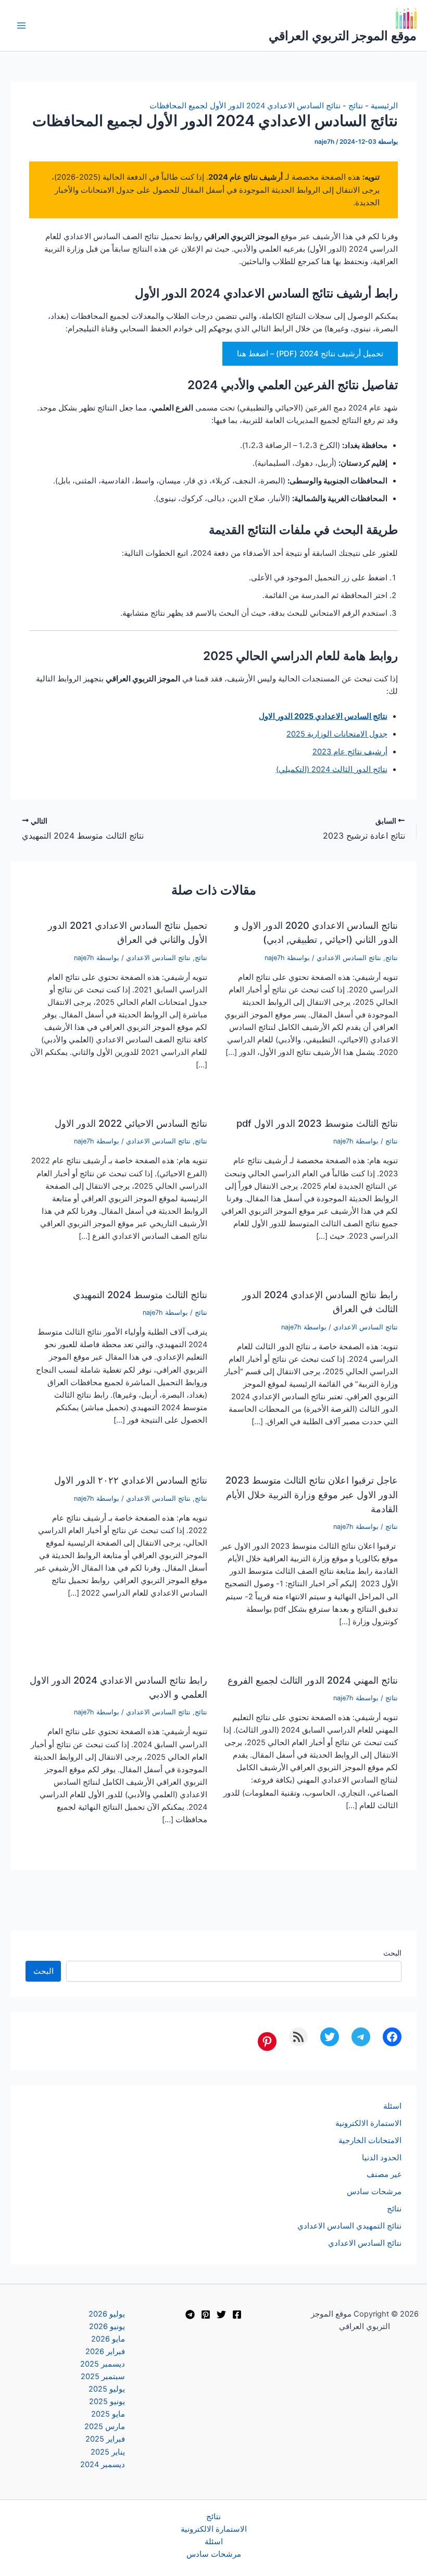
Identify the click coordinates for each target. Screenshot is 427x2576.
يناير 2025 (108, 2452)
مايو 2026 (108, 2339)
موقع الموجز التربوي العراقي (343, 36)
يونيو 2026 (107, 2326)
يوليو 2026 (107, 2314)
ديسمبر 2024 (103, 2465)
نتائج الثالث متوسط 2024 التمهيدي (140, 1295)
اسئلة (392, 2106)
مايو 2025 (108, 2414)
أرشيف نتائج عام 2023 (350, 752)
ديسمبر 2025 (103, 2364)
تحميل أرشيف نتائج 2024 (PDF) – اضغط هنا (310, 354)
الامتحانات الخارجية (370, 2141)
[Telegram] (190, 2314)
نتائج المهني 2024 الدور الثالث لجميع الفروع (313, 1680)
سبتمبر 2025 (103, 2376)
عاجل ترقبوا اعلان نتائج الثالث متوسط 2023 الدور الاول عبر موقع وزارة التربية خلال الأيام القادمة (312, 1494)
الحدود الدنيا (382, 2158)
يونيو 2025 (107, 2401)
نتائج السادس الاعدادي (349, 958)
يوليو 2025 (107, 2389)
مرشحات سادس (374, 2192)
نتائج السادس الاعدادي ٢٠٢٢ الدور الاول (131, 1480)
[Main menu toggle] (21, 26)
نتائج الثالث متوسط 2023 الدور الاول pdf (317, 1123)
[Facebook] (237, 2314)
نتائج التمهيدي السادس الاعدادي (349, 2226)
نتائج (356, 106)
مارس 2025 (105, 2426)
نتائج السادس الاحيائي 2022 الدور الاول (131, 1123)
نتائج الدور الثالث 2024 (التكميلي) (332, 769)
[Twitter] (221, 2314)
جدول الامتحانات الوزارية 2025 (337, 734)
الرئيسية (384, 106)
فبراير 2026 (105, 2351)
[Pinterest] (206, 2314)
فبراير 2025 (105, 2439)
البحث (392, 1953)
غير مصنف (384, 2174)
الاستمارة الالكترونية (368, 2123)
